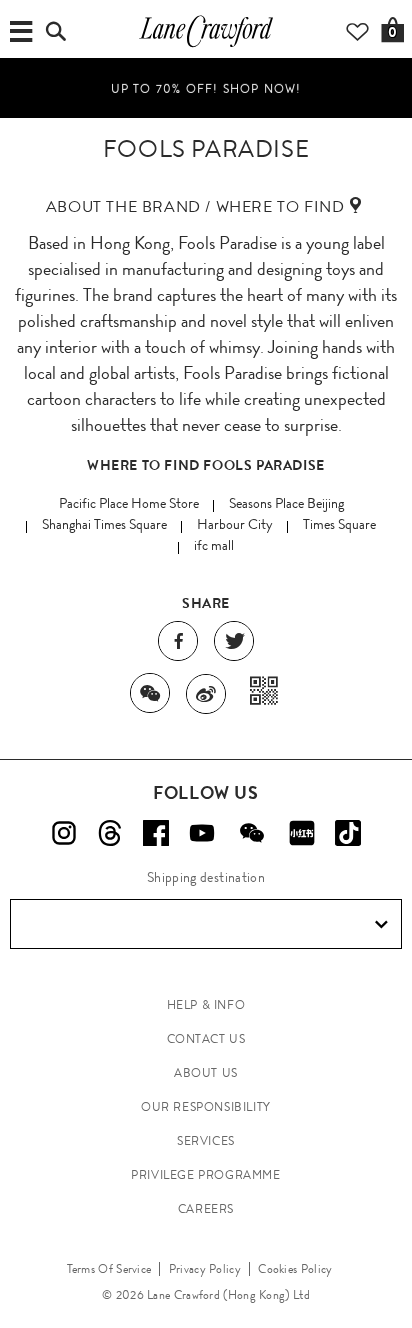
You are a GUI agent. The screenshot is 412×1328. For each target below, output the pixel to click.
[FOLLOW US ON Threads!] (110, 833)
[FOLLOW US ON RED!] (302, 833)
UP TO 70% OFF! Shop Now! (206, 88)
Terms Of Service (109, 1269)
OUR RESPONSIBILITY (206, 1107)
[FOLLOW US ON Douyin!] (348, 833)
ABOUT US (206, 1073)
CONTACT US (206, 1039)
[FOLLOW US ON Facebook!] (156, 833)
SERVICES (206, 1141)
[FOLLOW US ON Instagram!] (64, 833)
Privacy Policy (205, 1269)
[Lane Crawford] (206, 46)
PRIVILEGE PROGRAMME (205, 1175)
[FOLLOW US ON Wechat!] (252, 833)
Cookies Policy (295, 1269)
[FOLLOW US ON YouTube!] (202, 833)
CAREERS (206, 1209)
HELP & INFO (206, 1005)
